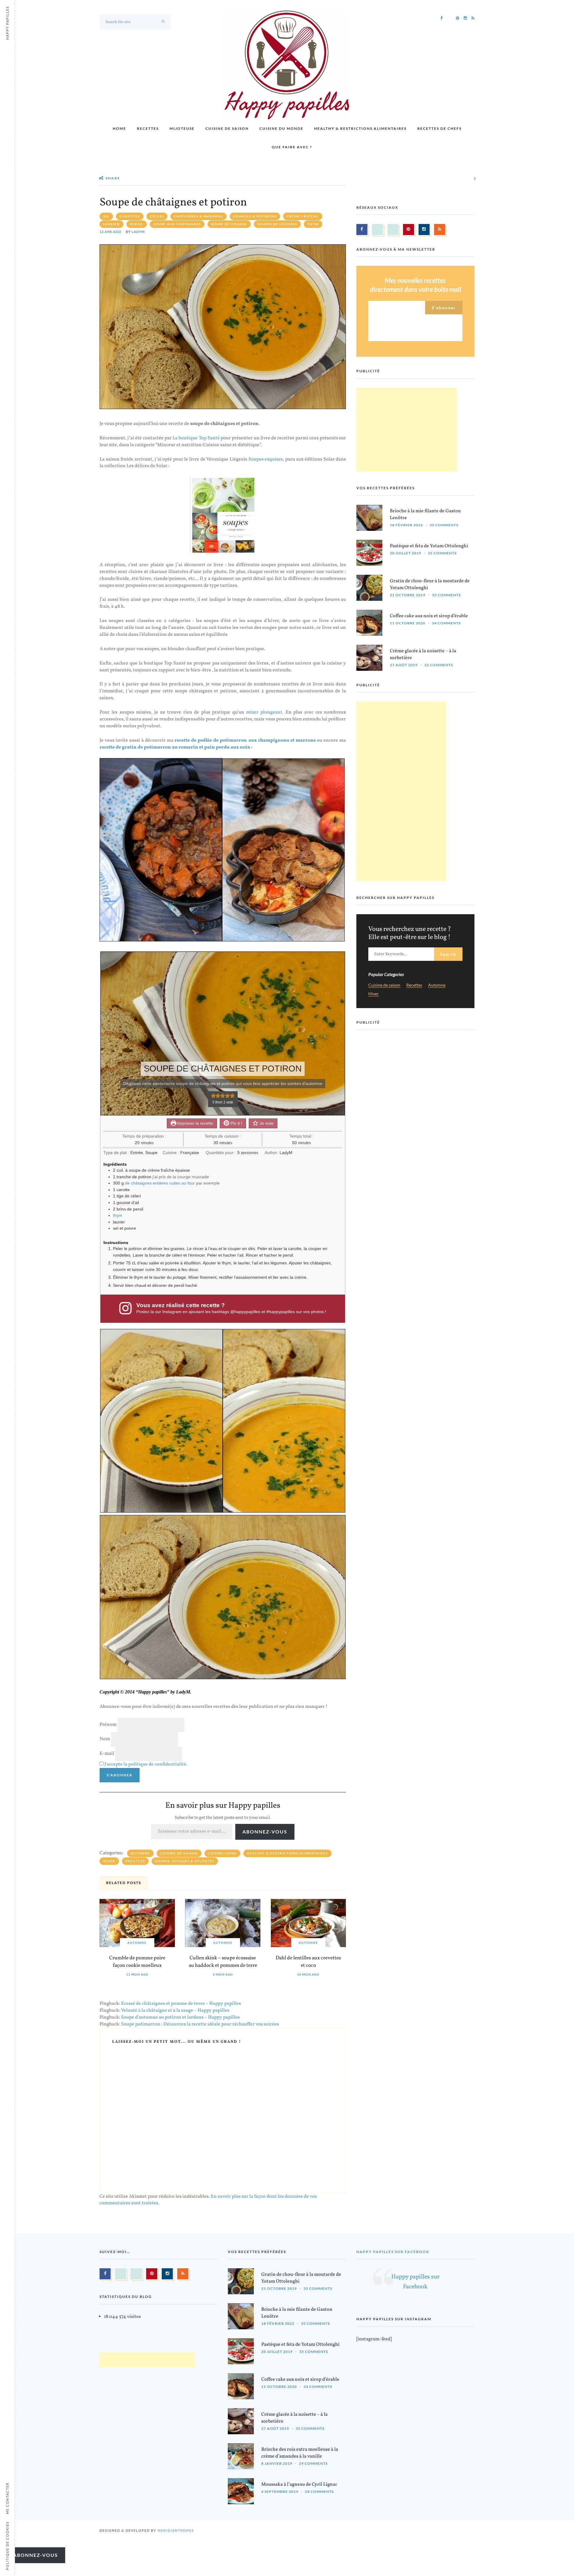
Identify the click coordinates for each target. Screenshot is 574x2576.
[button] (213, 1096)
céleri (157, 216)
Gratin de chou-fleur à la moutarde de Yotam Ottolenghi (430, 584)
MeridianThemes (176, 2531)
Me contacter (7, 2498)
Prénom (108, 1725)
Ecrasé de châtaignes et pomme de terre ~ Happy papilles (181, 2004)
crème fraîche (303, 216)
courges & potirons (255, 216)
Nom (105, 1739)
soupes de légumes (277, 224)
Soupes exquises (266, 459)
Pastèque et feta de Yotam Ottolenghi (429, 546)
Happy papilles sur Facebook (393, 2252)
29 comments (313, 2464)
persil (137, 224)
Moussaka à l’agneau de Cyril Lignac (299, 2485)
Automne (140, 1853)
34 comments (446, 623)
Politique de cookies (7, 2546)
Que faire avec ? (292, 147)
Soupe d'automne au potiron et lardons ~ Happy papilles (180, 2017)
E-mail (107, 1754)
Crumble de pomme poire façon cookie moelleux (137, 1962)
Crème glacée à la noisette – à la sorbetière (423, 654)
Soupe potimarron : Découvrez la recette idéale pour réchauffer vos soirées (200, 2024)
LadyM (138, 232)
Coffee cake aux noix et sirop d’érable (429, 616)
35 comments (444, 525)
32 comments (439, 665)
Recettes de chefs (439, 128)
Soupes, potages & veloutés (185, 1861)
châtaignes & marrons (199, 216)
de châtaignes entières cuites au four (160, 1183)
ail (106, 216)
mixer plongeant (264, 712)
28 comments (319, 2492)
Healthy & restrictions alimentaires (360, 128)
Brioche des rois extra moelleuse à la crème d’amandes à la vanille (300, 2453)
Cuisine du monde (281, 128)
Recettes (148, 128)
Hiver (109, 1861)
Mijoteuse (182, 128)
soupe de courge (229, 224)
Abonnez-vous (265, 1832)
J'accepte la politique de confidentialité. (146, 1764)
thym (313, 224)
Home (119, 128)
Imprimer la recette (195, 1123)
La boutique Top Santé (196, 438)
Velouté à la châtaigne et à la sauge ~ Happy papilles (175, 2011)
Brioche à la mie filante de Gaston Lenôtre (425, 515)
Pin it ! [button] (236, 1123)
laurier (112, 224)
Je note (266, 1123)
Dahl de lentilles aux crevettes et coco (308, 1962)
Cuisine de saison (227, 128)
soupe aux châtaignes (177, 224)
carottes (130, 216)
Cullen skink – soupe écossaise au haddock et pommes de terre (223, 1962)
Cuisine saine (222, 1853)
